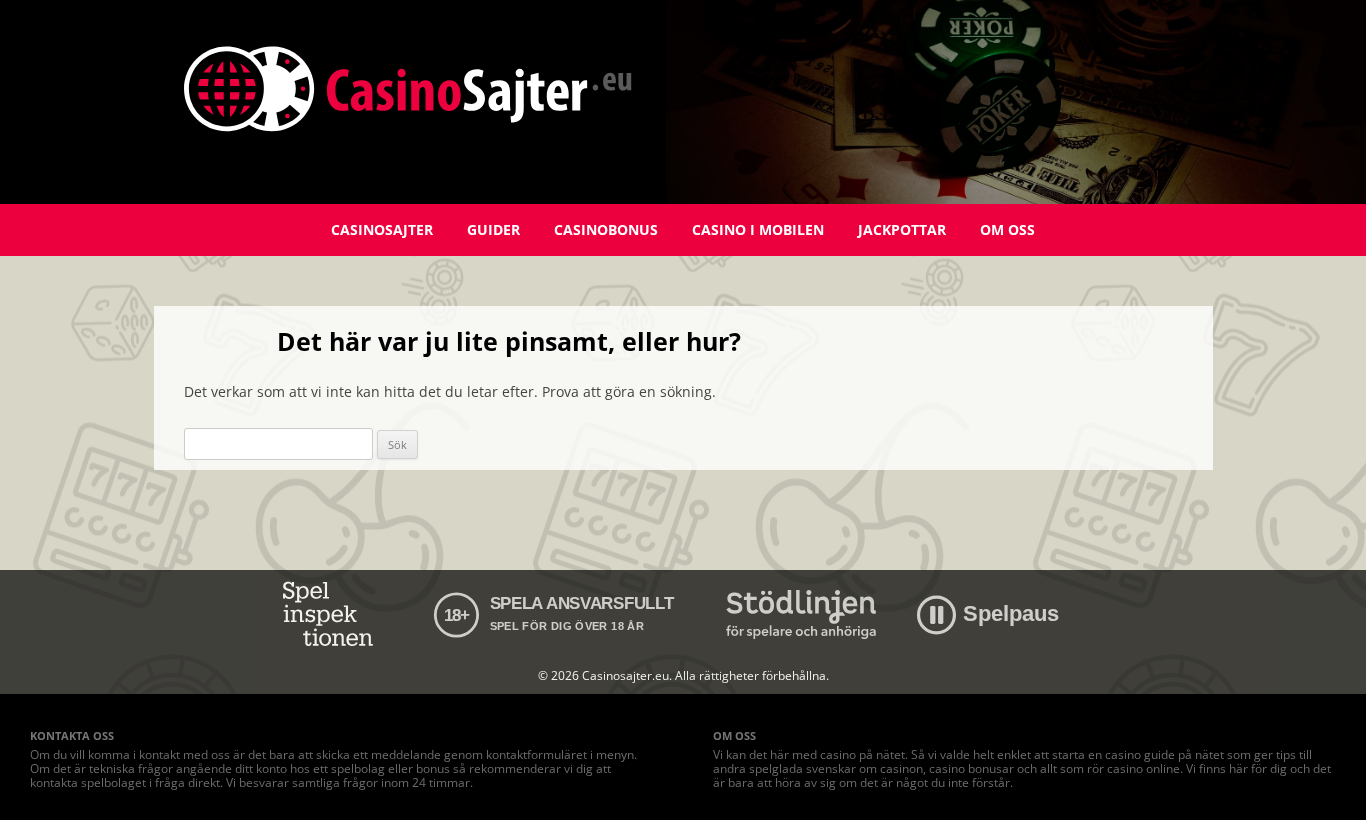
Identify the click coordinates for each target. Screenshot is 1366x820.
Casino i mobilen (758, 229)
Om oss (1007, 229)
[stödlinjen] (801, 614)
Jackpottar (902, 229)
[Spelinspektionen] (331, 614)
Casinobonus (606, 229)
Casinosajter (382, 229)
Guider (493, 229)
